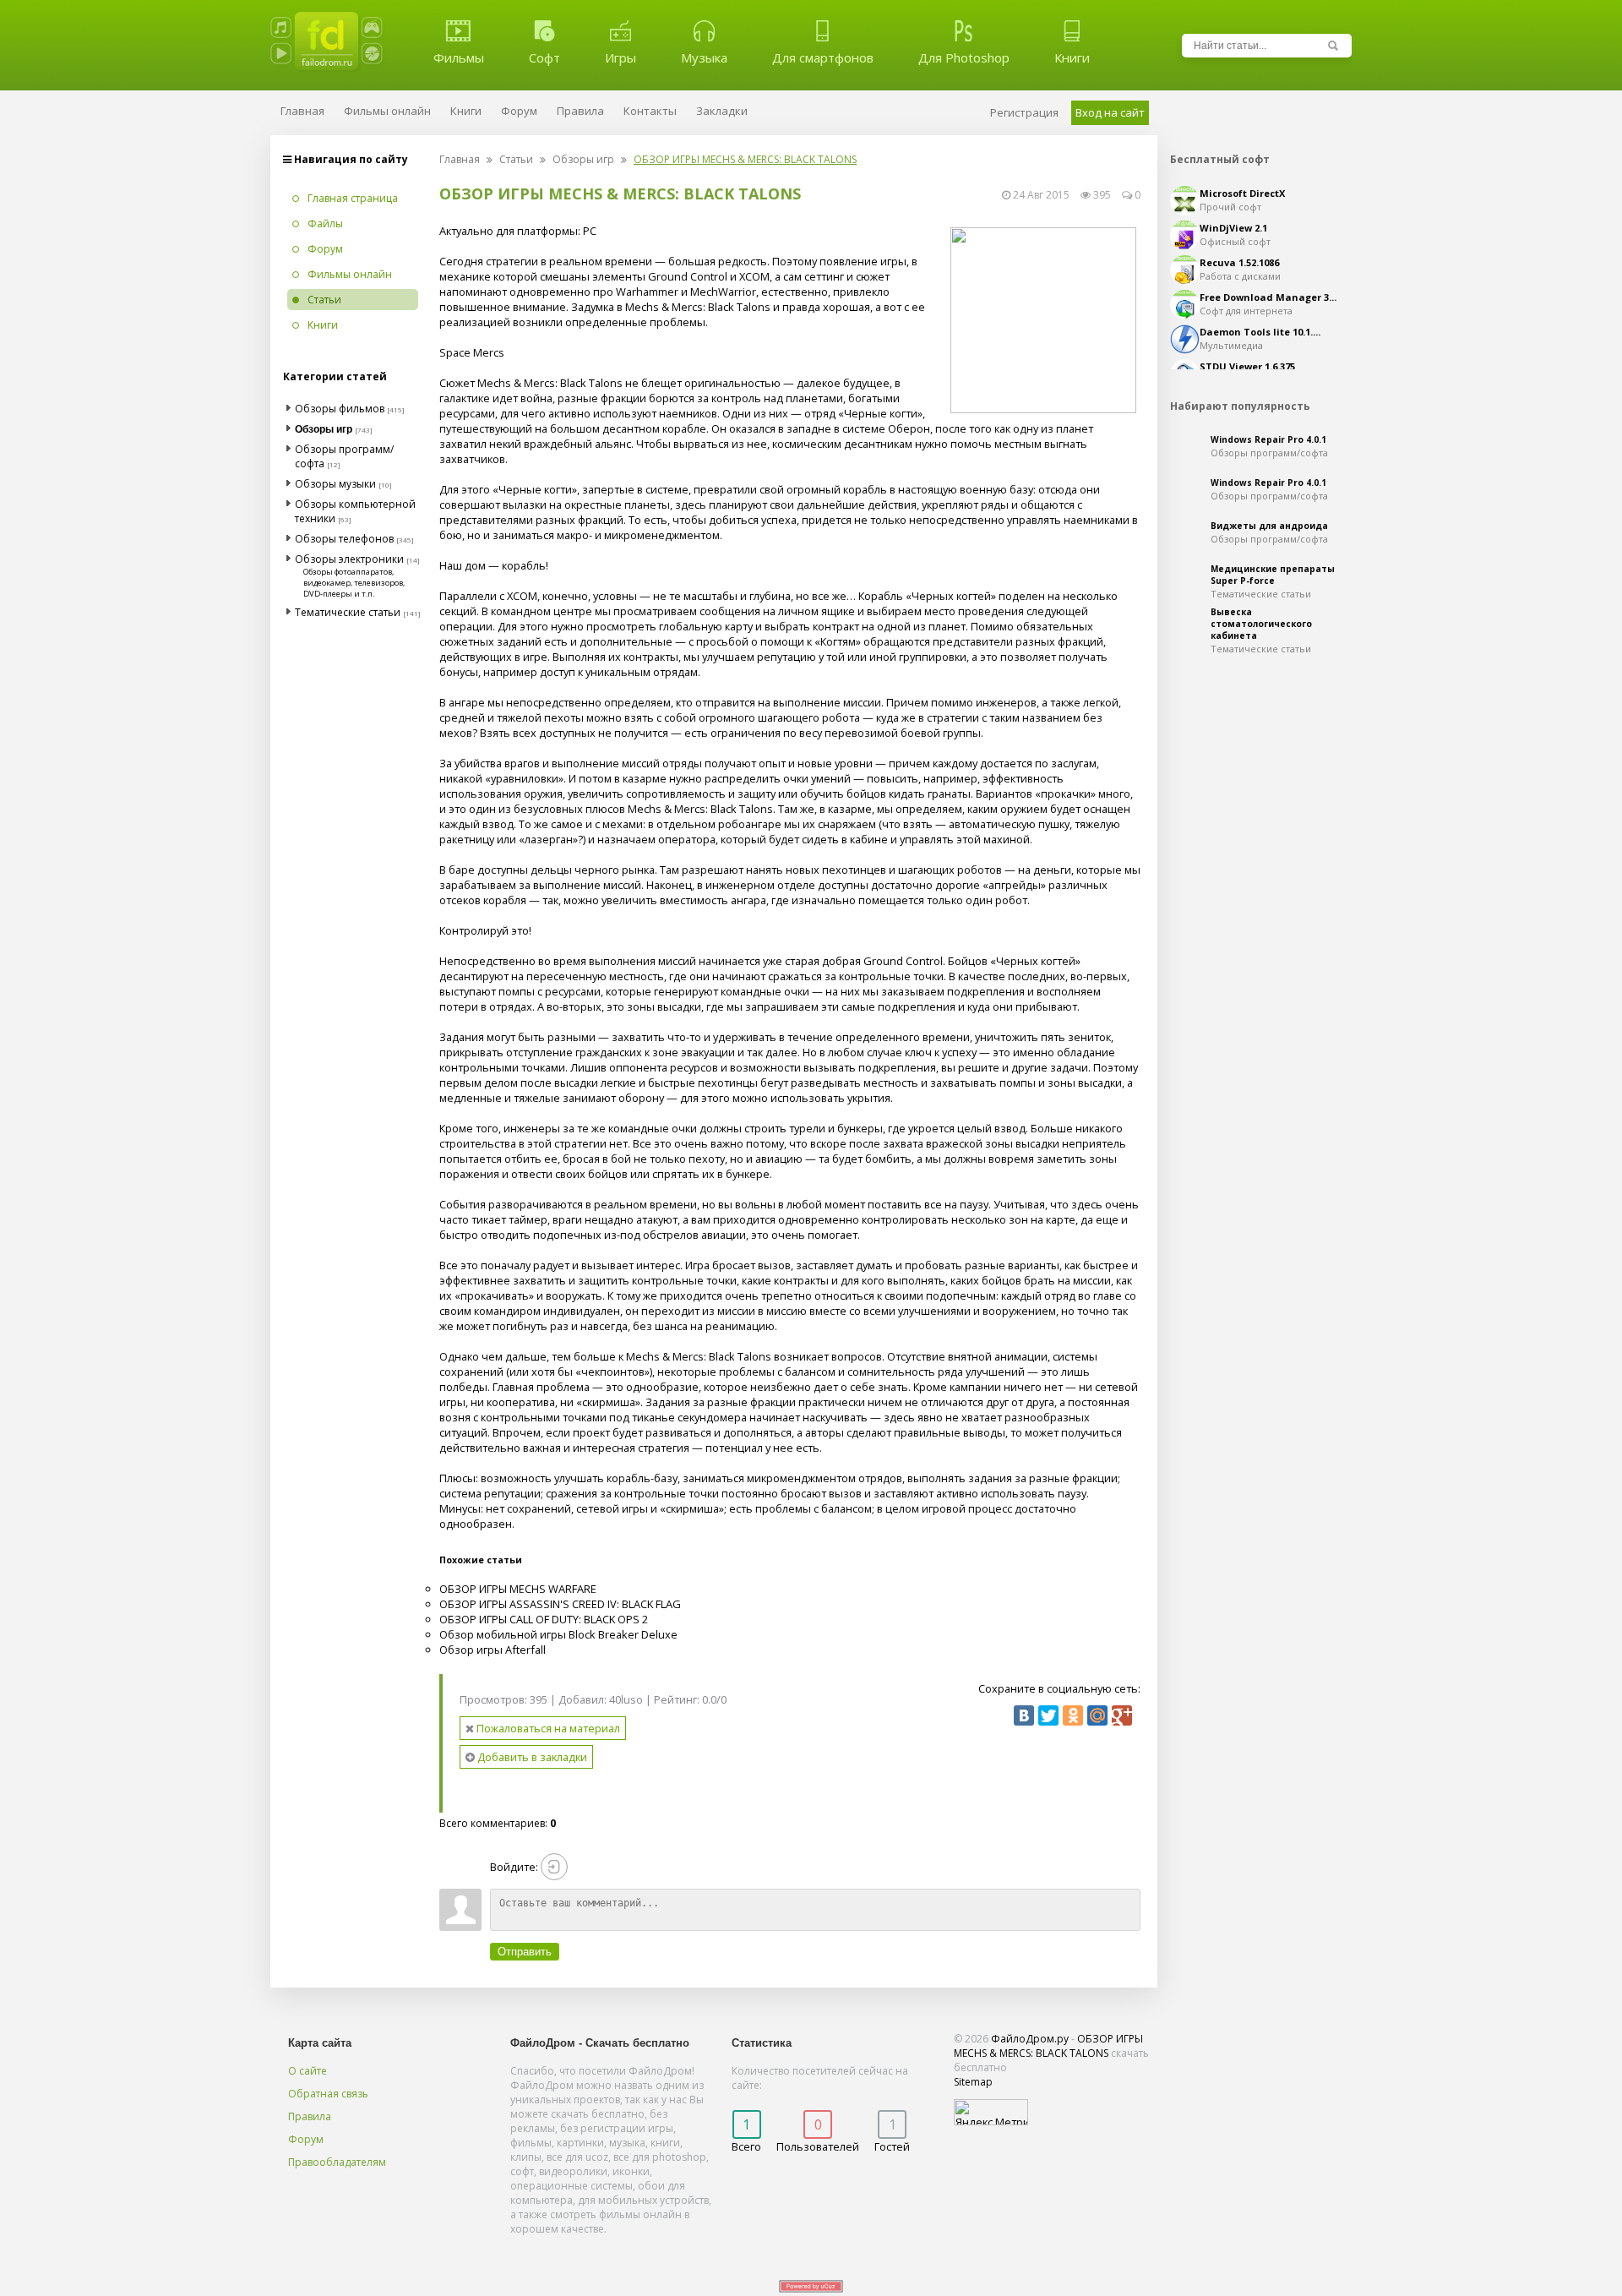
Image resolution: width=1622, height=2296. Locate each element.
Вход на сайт (1110, 112)
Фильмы (459, 57)
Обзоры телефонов (344, 539)
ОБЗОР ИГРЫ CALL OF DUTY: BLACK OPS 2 (544, 1619)
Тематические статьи (348, 612)
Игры (620, 57)
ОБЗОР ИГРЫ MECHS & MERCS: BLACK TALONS (1048, 2046)
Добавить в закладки (531, 1757)
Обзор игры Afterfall (493, 1650)
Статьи (516, 159)
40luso (626, 1699)
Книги (1072, 57)
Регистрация (1024, 112)
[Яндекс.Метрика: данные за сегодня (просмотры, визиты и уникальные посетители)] (991, 2112)
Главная (460, 159)
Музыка (704, 57)
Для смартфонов (823, 57)
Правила (310, 2116)
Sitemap (973, 2082)
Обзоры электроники (349, 559)
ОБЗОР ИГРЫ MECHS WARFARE (518, 1589)
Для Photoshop (964, 57)
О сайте (308, 2071)
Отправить (525, 1952)
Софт (544, 57)
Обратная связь (328, 2094)
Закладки (722, 111)
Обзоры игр (583, 159)
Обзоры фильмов (340, 409)
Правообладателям (337, 2162)
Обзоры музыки (335, 484)
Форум (306, 2139)
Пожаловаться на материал (547, 1728)
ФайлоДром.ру (1030, 2039)
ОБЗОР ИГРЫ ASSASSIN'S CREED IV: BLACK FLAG (560, 1604)
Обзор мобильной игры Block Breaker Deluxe (558, 1634)
